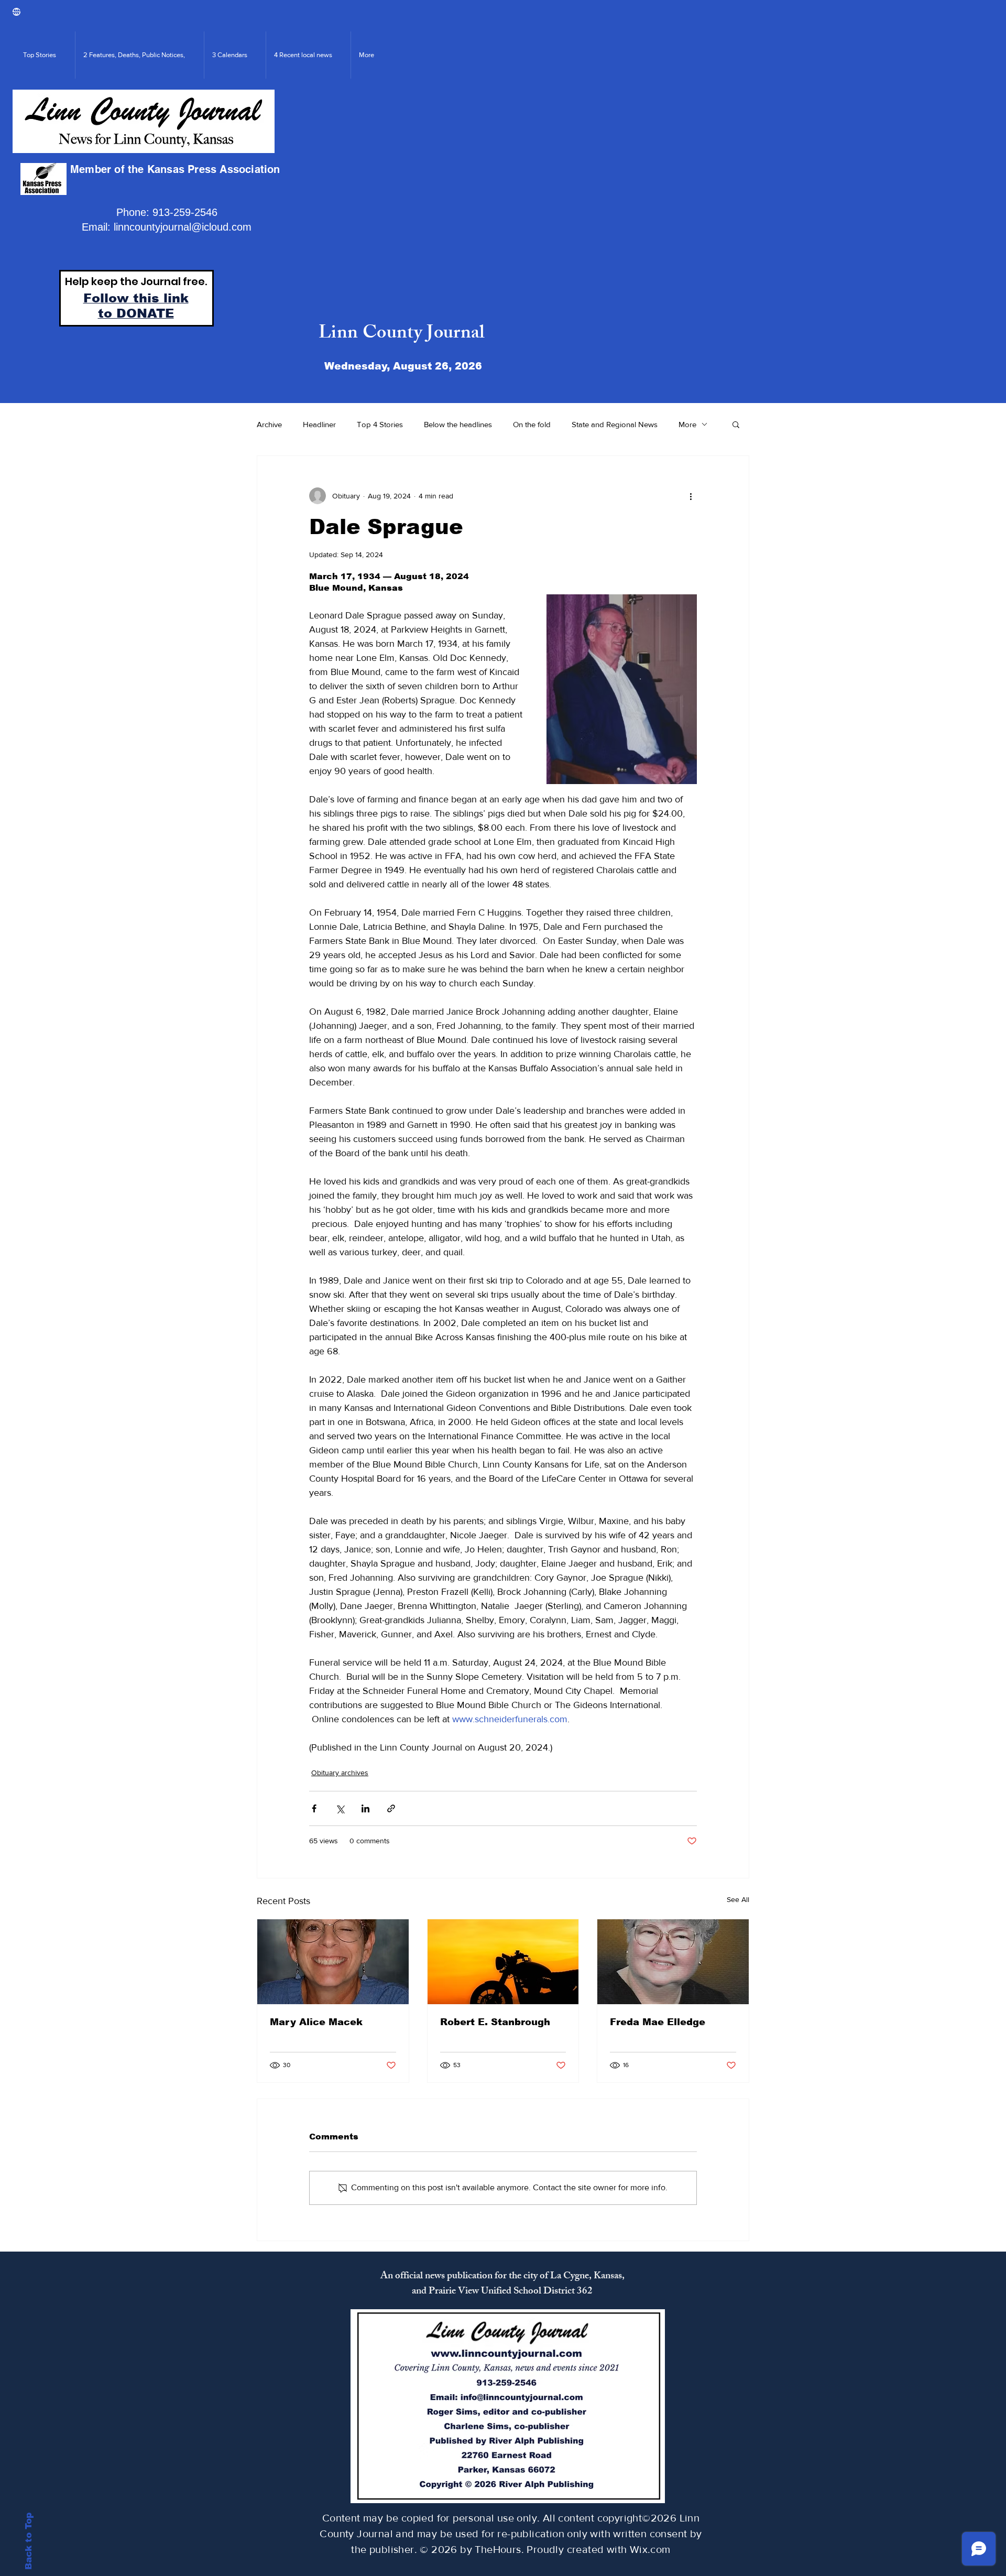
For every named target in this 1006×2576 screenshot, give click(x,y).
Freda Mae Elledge (658, 2022)
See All (738, 1899)
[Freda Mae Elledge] (673, 1962)
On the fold (532, 424)
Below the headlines (458, 424)
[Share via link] (391, 1808)
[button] (736, 424)
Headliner (319, 424)
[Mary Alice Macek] (333, 1962)
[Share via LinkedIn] (365, 1808)
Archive (269, 424)
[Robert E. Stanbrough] (503, 1962)
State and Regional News (615, 424)
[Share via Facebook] (314, 1808)
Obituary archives (340, 1773)
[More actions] (691, 496)
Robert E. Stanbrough (495, 2022)
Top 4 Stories (380, 424)
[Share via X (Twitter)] (340, 1808)
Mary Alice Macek (316, 2022)
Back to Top (29, 2541)
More (687, 424)
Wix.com (650, 2549)
